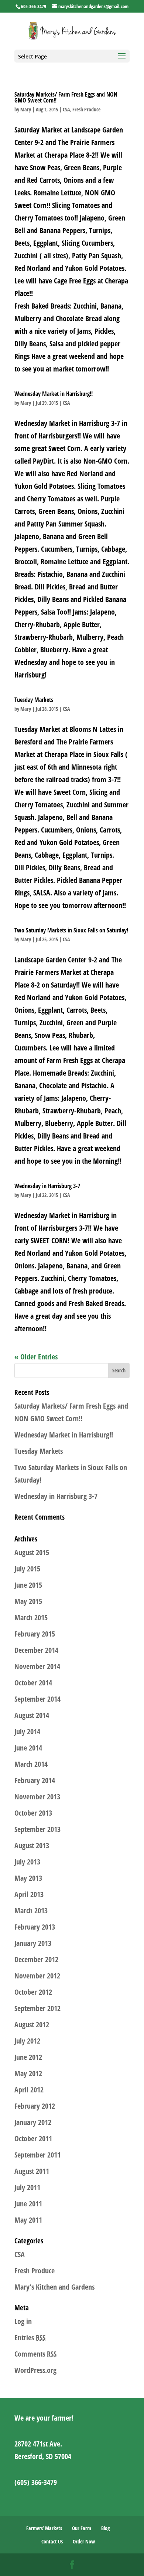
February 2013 (35, 1927)
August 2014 (32, 1715)
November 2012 (37, 1976)
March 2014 (31, 1764)
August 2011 (32, 2171)
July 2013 (27, 1862)
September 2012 (37, 2008)
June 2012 (28, 2057)
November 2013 (37, 1797)
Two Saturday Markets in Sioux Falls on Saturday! (71, 930)
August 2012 (32, 2025)
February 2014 (35, 1780)
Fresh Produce (86, 109)
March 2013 (31, 1911)
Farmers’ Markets (44, 2528)
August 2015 (32, 1552)
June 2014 (28, 1748)
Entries (30, 2338)
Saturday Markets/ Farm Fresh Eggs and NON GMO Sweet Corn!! (66, 97)
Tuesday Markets (34, 700)
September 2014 (37, 1699)
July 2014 (27, 1731)
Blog (105, 2528)
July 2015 (27, 1569)
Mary (26, 109)
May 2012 (28, 2073)
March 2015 (31, 1617)
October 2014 (33, 1683)
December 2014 (36, 1650)
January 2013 (33, 1943)
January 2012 (33, 2122)
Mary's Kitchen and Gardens (54, 2287)
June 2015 (28, 1585)
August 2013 (32, 1845)
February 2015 (35, 1634)
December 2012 (36, 1959)
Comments (35, 2354)
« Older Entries (36, 1357)
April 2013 (29, 1894)
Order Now (84, 2541)
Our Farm (82, 2528)
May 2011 (28, 2220)
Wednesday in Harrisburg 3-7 (47, 1186)
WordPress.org (35, 2370)
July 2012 (27, 2041)
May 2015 (28, 1601)
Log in (23, 2321)
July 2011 (27, 2187)
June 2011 (28, 2204)
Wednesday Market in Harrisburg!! (54, 394)
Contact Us (52, 2541)
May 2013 (28, 1878)
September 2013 (37, 1829)
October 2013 (33, 1813)
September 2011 (37, 2155)
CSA (66, 109)
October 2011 (33, 2138)
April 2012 (29, 2090)
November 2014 (37, 1666)
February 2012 (35, 2106)
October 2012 (33, 1992)
